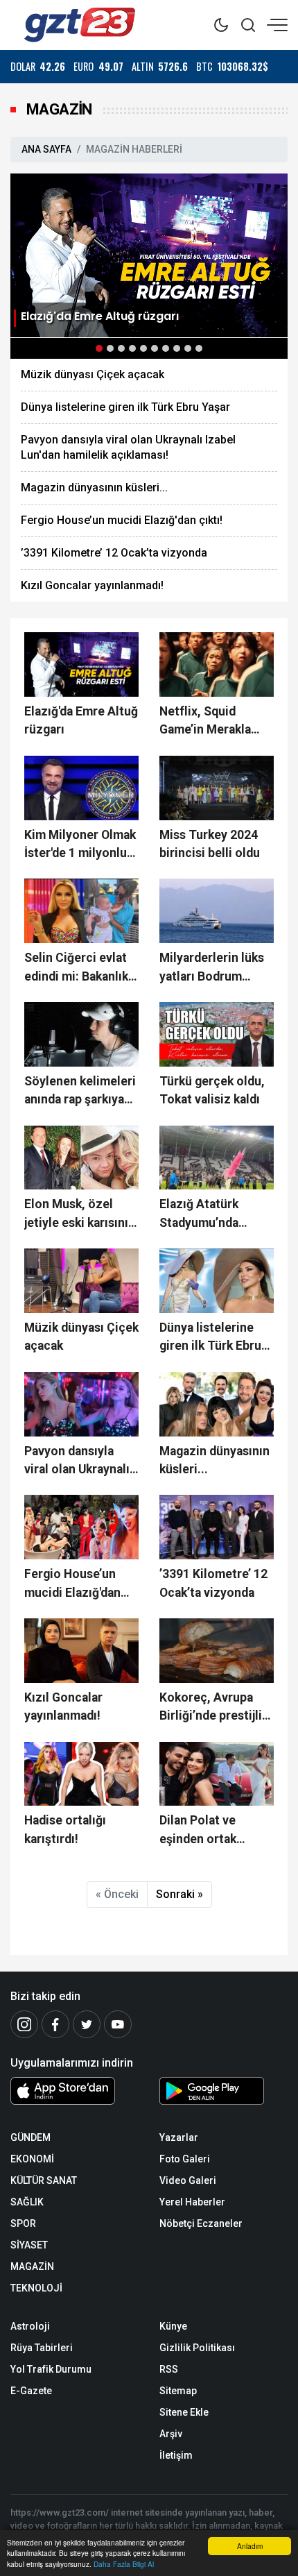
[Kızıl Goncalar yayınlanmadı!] (81, 1651)
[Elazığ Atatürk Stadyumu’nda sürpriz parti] (217, 1158)
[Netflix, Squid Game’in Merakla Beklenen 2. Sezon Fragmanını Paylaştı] (217, 664)
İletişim (176, 2455)
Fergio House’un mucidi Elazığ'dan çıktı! (122, 520)
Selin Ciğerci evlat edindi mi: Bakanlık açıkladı (76, 968)
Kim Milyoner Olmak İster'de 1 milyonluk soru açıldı (80, 845)
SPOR (23, 2223)
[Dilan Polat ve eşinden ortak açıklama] (217, 1774)
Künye (173, 2326)
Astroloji (30, 2326)
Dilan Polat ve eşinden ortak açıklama (198, 1831)
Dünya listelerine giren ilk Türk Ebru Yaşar (125, 407)
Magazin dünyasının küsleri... (94, 488)
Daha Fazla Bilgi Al (124, 2564)
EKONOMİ (32, 2159)
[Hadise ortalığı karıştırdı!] (81, 1774)
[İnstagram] (24, 2024)
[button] (99, 348)
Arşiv (171, 2434)
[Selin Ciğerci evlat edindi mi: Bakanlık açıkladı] (81, 911)
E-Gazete (31, 2391)
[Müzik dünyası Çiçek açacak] (81, 1281)
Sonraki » (179, 1894)
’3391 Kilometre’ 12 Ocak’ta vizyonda (114, 553)
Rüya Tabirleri (42, 2348)
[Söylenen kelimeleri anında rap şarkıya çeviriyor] (81, 1034)
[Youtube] (118, 2024)
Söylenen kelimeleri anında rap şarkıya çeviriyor (80, 1092)
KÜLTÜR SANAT (44, 2180)
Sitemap (178, 2391)
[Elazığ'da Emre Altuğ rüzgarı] (149, 254)
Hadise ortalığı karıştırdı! (65, 1829)
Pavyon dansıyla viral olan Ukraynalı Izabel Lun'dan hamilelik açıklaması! (128, 447)
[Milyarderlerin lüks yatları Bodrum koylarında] (217, 911)
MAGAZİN (32, 2266)
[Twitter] (87, 2024)
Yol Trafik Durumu (51, 2369)
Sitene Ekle (184, 2412)
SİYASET (29, 2245)
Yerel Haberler (192, 2202)
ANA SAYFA (46, 149)
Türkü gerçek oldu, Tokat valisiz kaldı (212, 1090)
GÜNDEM (30, 2137)
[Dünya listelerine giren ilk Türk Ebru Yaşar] (217, 1281)
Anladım (250, 2546)
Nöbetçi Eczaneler (201, 2223)
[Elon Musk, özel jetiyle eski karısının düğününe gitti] (81, 1158)
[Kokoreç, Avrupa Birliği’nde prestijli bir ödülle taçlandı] (217, 1651)
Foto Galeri (185, 2159)
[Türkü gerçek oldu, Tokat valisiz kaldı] (217, 1034)
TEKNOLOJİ (36, 2288)
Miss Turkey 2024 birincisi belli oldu (210, 844)
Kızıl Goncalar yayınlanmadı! (92, 585)
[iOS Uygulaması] (74, 2091)
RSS (169, 2369)
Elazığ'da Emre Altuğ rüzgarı (81, 720)
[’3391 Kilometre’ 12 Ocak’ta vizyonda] (217, 1527)
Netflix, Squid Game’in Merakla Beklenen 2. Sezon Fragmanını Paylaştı (214, 722)
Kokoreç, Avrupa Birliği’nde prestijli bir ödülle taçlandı (211, 1708)
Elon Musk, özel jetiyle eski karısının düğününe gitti (80, 1214)
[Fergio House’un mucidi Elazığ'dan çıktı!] (81, 1527)
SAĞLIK (27, 2202)
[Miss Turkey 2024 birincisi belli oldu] (217, 788)
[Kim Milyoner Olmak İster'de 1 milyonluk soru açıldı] (81, 788)
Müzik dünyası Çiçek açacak (93, 374)
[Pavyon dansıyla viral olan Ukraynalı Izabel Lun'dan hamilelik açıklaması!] (81, 1404)
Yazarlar (179, 2137)
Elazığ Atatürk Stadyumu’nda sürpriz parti (199, 1214)
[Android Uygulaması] (223, 2094)
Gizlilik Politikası (197, 2348)
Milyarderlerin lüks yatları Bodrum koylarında (212, 968)
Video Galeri (188, 2180)
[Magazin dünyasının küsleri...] (217, 1404)
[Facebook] (55, 2024)
